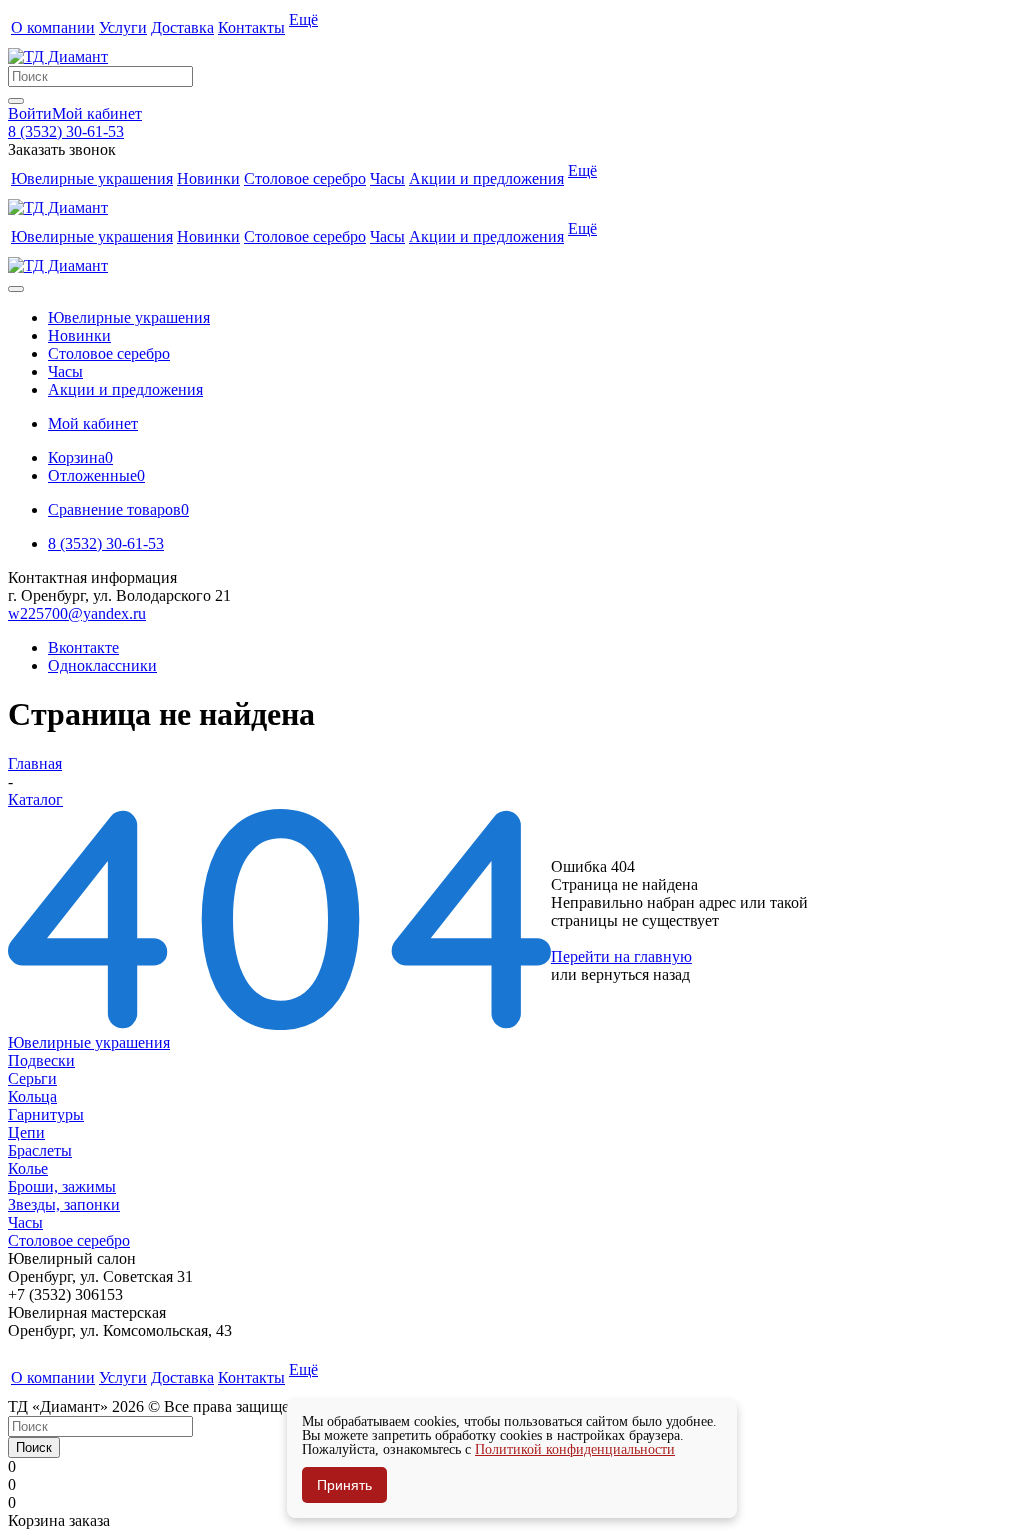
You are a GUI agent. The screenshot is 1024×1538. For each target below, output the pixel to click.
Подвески (41, 1060)
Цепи (26, 1132)
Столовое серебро (69, 1240)
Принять (344, 1485)
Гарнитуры (46, 1114)
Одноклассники (102, 665)
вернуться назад (635, 974)
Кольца (32, 1096)
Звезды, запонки (64, 1204)
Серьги (32, 1078)
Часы (25, 1222)
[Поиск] (16, 101)
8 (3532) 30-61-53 (66, 131)
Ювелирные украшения (89, 1042)
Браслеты (40, 1150)
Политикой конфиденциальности (575, 1449)
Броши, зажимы (62, 1186)
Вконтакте (83, 647)
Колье (28, 1168)
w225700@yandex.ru (77, 613)
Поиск (34, 1447)
